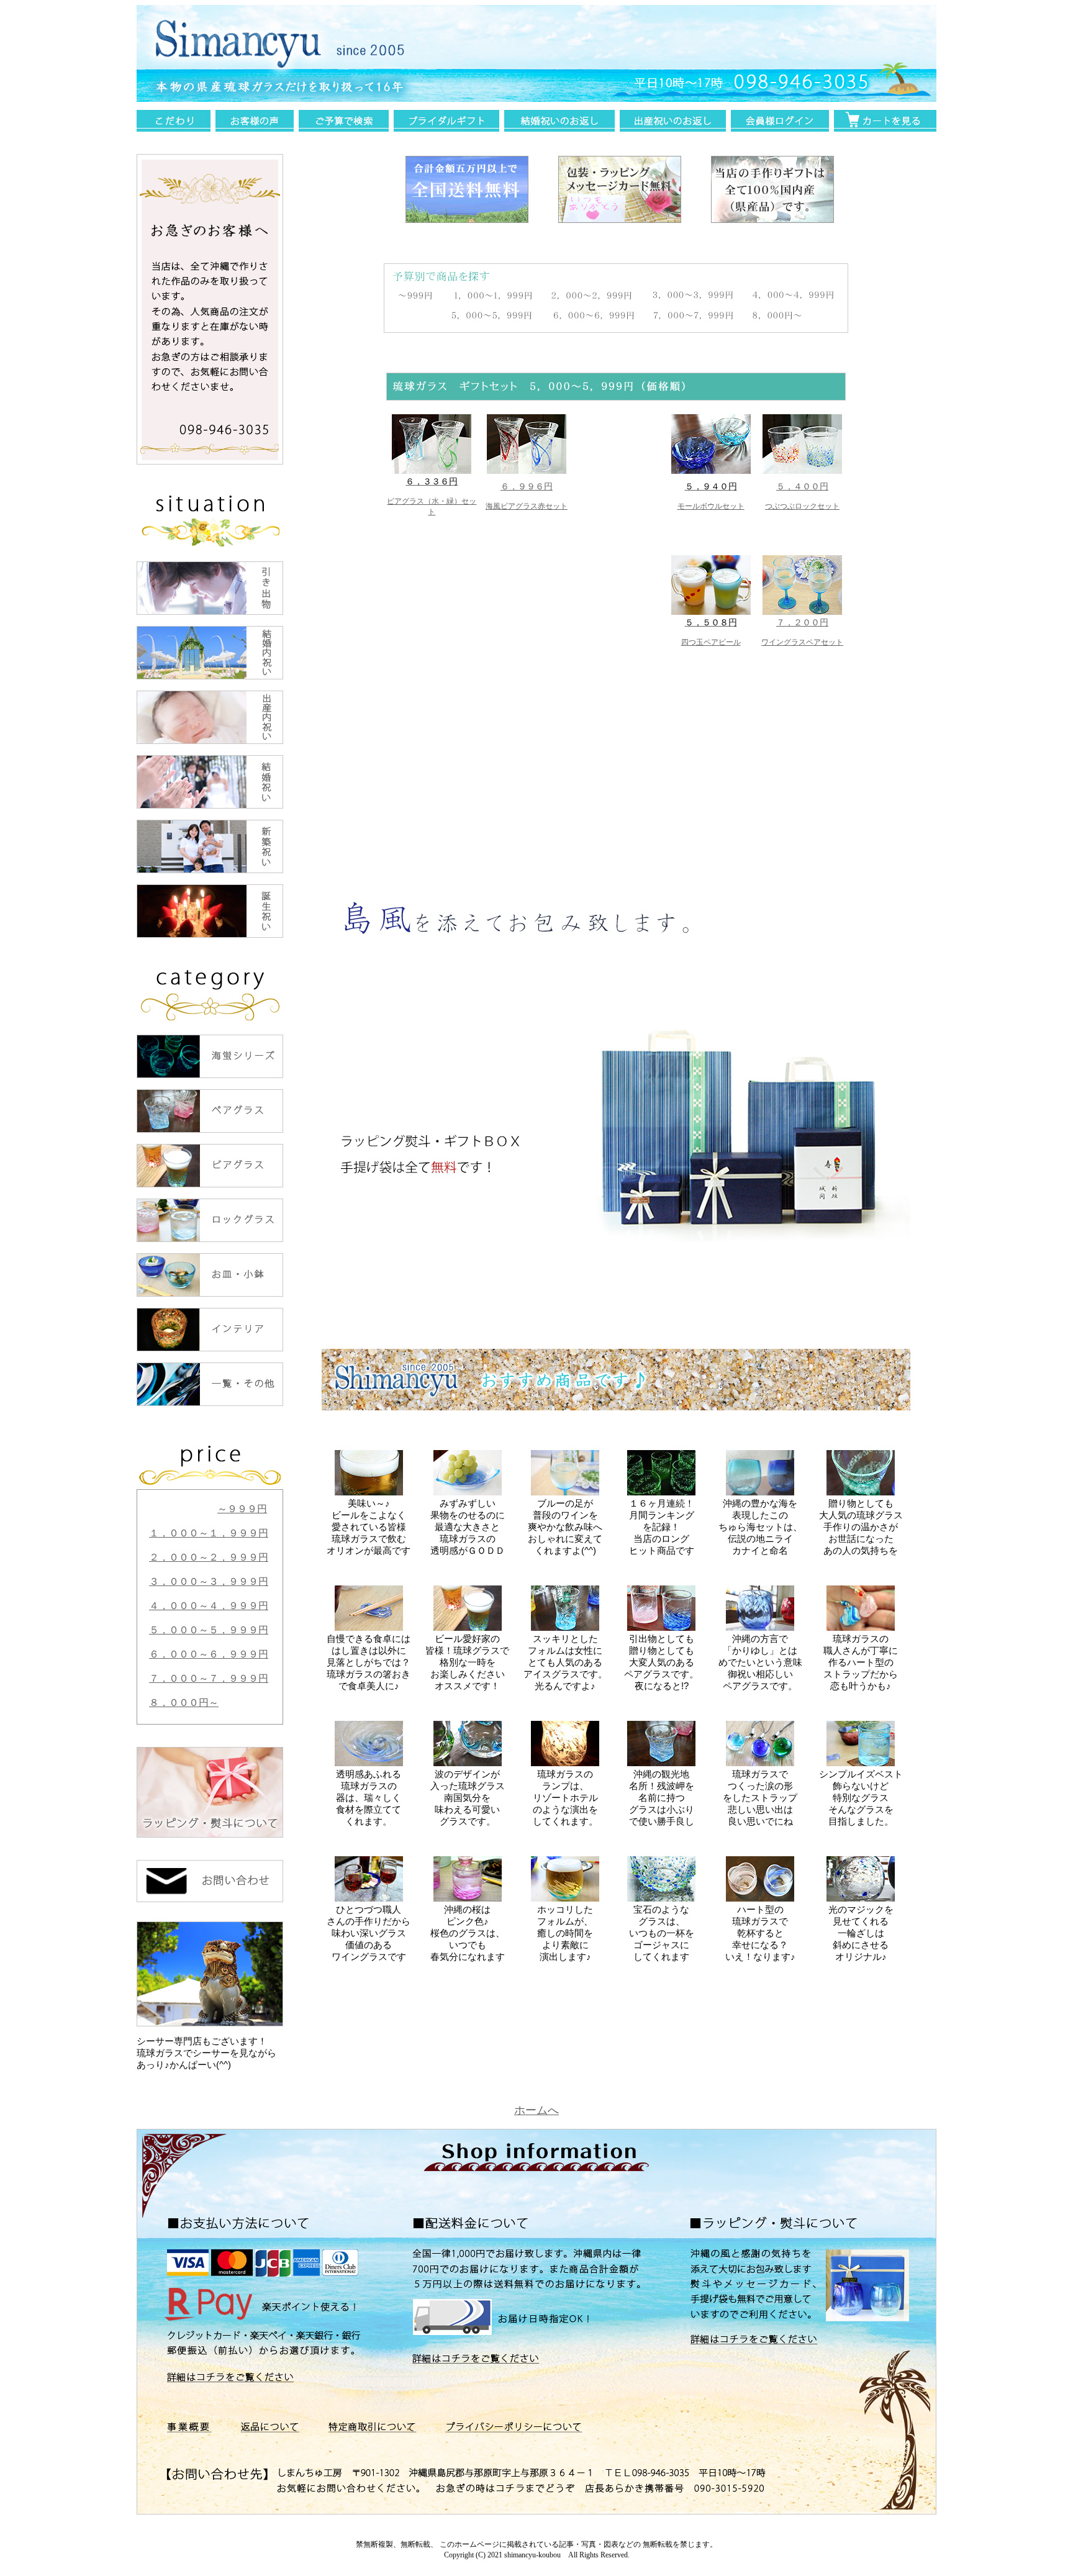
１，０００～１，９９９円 (209, 1533)
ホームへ (536, 2110)
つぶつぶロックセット (802, 506)
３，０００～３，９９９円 (209, 1581)
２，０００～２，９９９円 (209, 1557)
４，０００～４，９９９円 (209, 1606)
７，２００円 (802, 622)
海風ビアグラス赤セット (527, 506)
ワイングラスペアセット (802, 642)
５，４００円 (802, 486)
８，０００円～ (184, 1703)
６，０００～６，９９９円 (209, 1654)
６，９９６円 (527, 486)
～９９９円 (242, 1509)
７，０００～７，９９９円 (209, 1678)
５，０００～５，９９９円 (209, 1630)
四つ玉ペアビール (711, 642)
